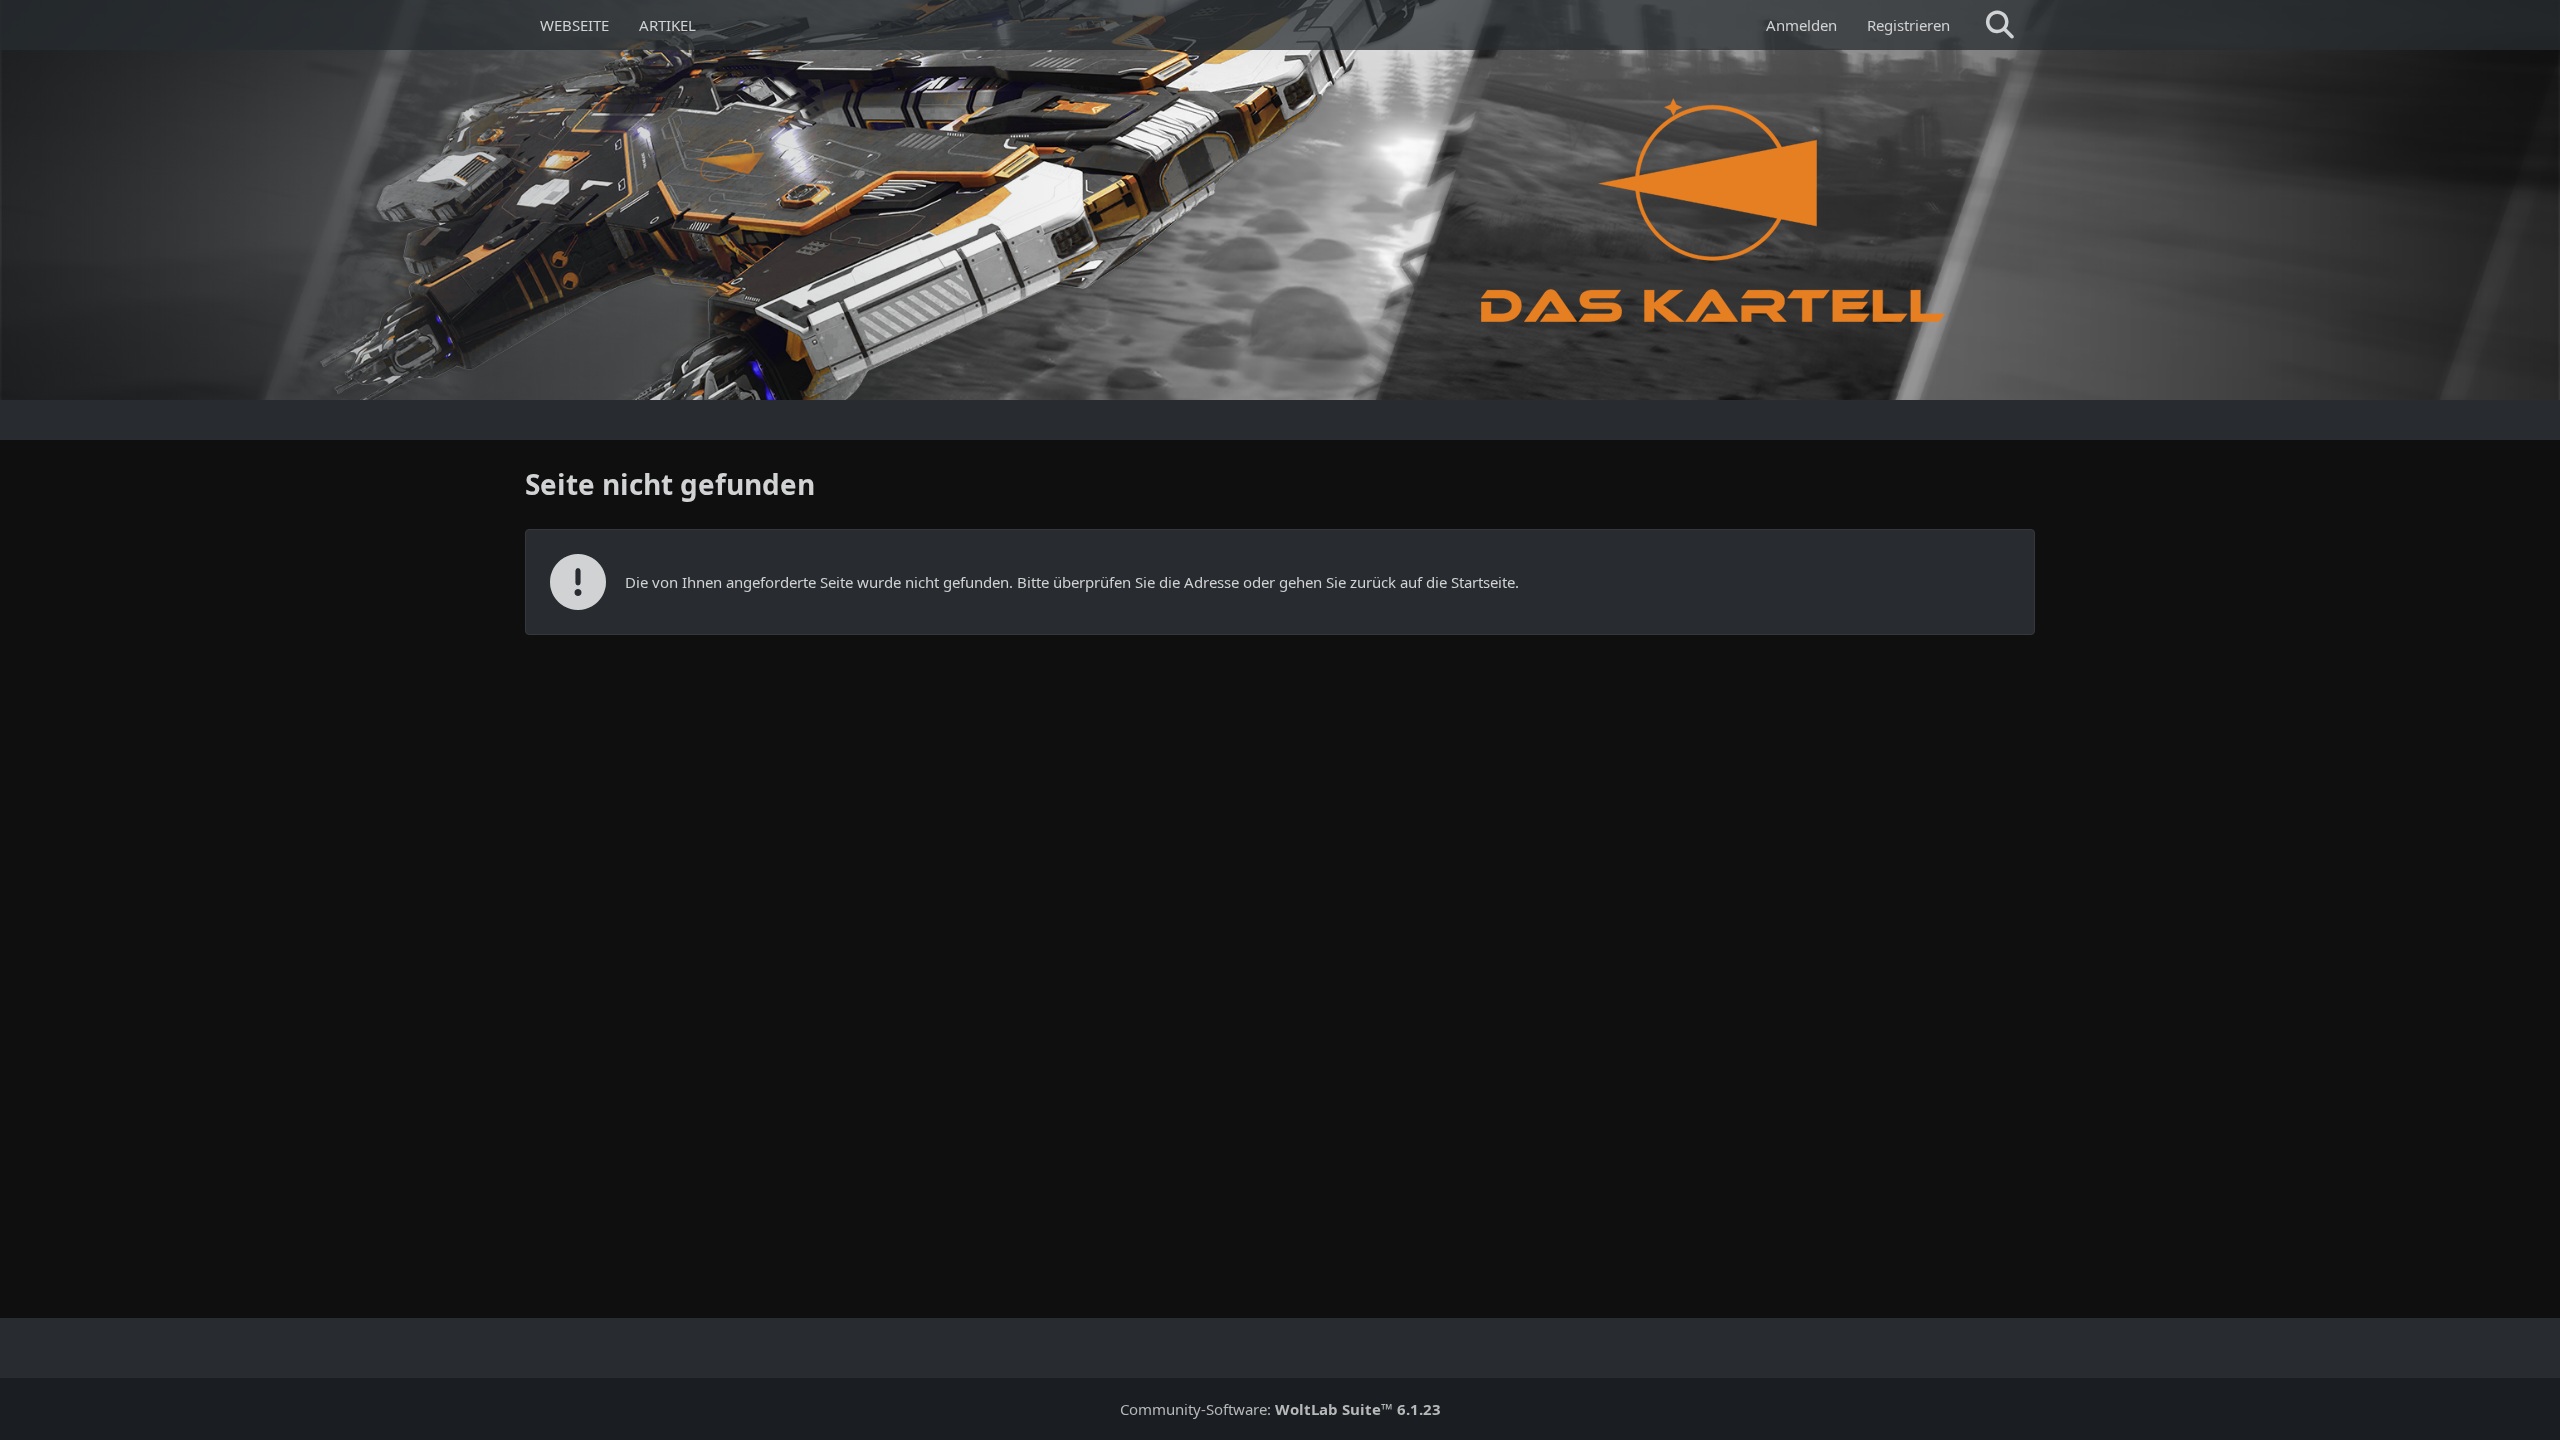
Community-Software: (1280, 1409)
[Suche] (2000, 25)
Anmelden (1801, 25)
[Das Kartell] (1718, 210)
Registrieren (1908, 25)
